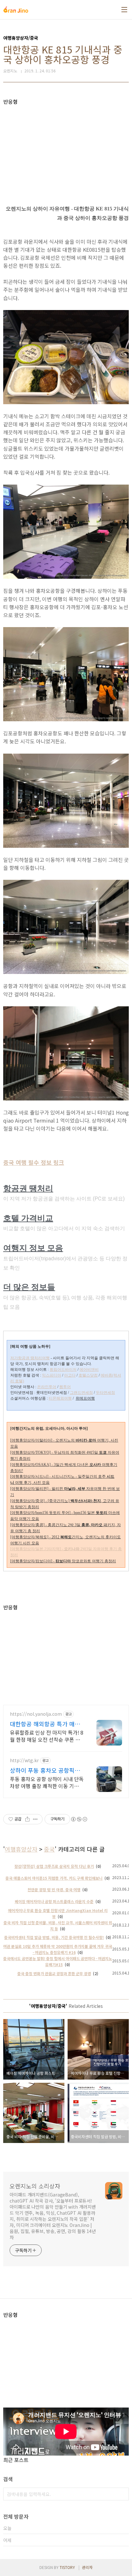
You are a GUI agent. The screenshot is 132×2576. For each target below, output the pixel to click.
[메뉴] (124, 10)
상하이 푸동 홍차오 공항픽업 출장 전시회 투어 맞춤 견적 (45, 1770)
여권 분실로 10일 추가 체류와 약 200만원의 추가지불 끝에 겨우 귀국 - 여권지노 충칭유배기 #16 (58, 1949)
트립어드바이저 (63, 1370)
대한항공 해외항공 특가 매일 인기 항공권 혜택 (45, 1724)
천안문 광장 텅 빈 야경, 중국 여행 (54, 1889)
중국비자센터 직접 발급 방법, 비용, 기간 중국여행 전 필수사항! (54, 1937)
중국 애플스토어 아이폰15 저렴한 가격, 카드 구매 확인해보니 (54, 1878)
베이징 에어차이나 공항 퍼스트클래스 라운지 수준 (54, 1901)
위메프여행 (85, 1398)
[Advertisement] (66, 150)
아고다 (70, 1375)
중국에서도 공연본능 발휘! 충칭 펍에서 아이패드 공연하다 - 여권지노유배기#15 (58, 1961)
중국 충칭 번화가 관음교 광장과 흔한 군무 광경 (54, 1973)
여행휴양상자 (21, 1849)
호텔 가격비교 (28, 1218)
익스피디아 (52, 1375)
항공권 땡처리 (28, 1188)
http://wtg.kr (24, 1760)
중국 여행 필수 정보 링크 (34, 1162)
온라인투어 (47, 1387)
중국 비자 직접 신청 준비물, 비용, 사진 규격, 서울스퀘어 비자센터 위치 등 (58, 1926)
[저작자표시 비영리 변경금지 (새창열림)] (79, 1819)
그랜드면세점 (81, 1393)
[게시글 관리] (35, 1819)
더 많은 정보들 (29, 1287)
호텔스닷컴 (88, 1375)
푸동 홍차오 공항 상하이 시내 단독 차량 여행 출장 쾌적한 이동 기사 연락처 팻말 (47, 1782)
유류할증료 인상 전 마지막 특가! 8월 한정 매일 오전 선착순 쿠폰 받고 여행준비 (47, 1736)
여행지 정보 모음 (33, 1248)
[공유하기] (27, 1819)
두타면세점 (105, 1393)
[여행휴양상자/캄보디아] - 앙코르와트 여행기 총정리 (63, 1561)
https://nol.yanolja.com (36, 1714)
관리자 (87, 2567)
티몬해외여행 (60, 1398)
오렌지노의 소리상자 (35, 2186)
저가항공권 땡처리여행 (30, 1358)
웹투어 (65, 1387)
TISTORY (67, 2567)
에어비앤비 (89, 1370)
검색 (122, 2494)
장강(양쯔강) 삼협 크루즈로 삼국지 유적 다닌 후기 (54, 1866)
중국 (49, 1849)
